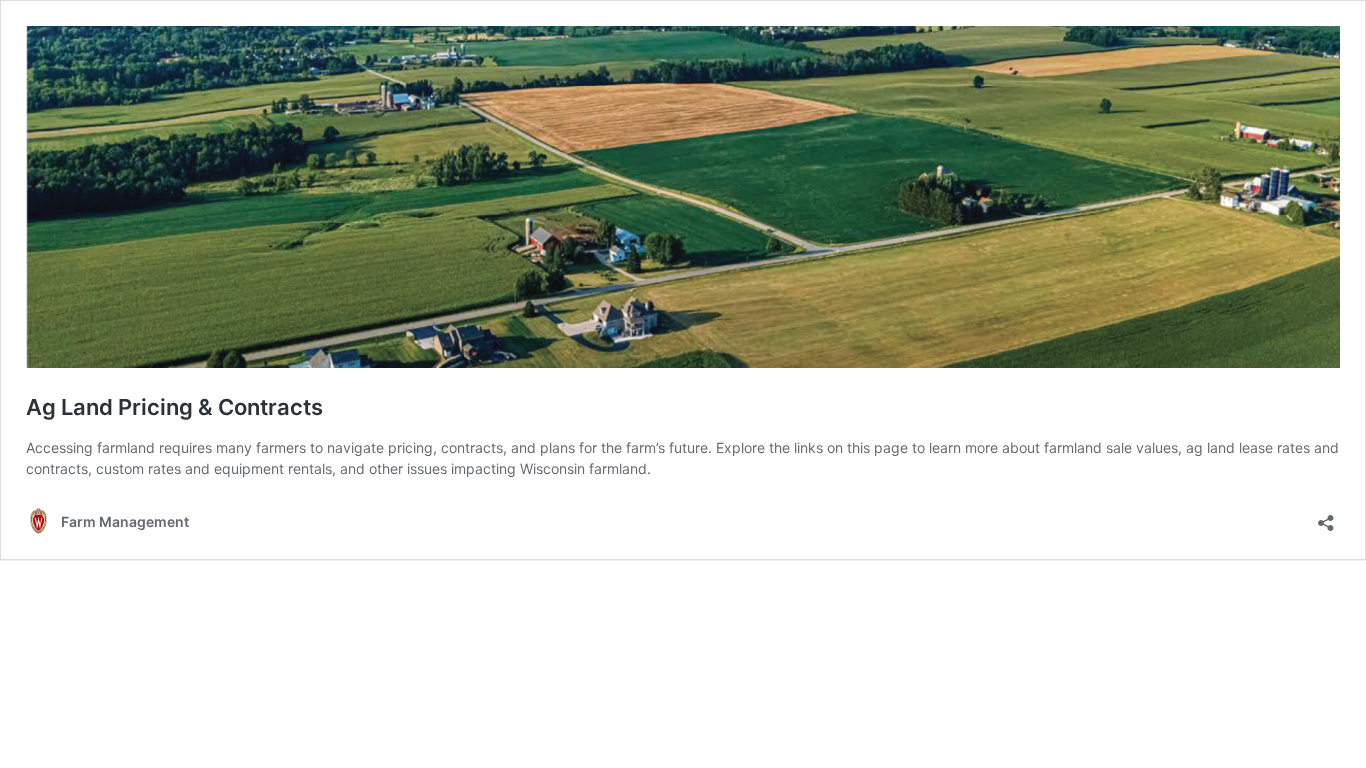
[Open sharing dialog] (1326, 516)
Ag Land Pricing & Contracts (174, 407)
